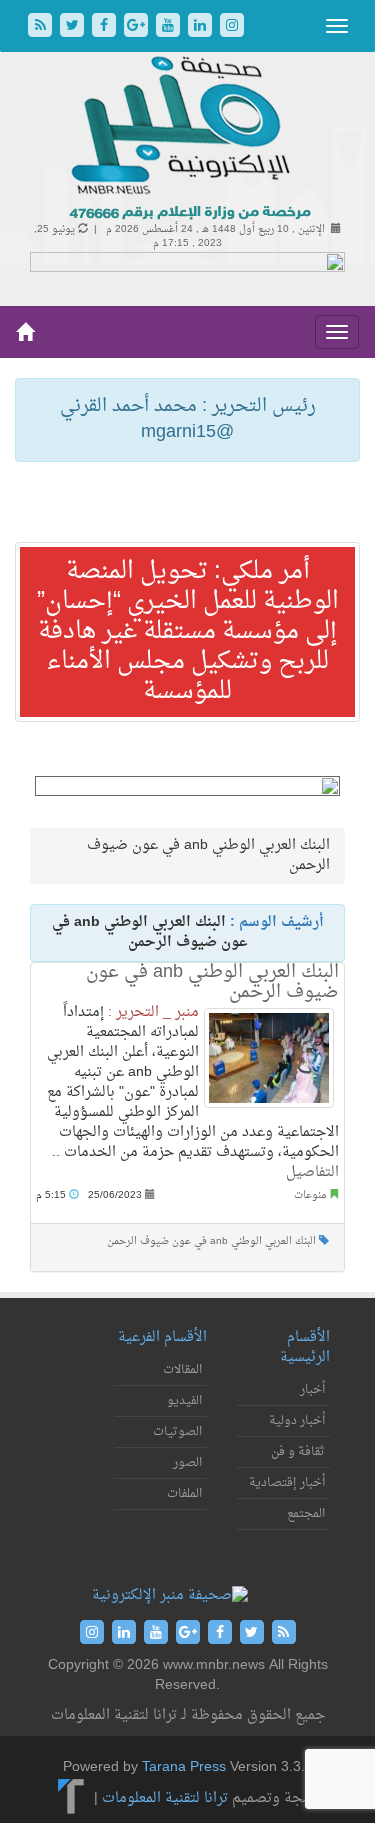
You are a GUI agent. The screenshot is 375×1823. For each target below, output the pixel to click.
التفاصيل (312, 1172)
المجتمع (306, 1514)
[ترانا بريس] (71, 1798)
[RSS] (42, 27)
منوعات (310, 1195)
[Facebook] (106, 27)
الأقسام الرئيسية (305, 1347)
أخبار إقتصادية (287, 1483)
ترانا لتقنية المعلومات (165, 1798)
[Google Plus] (138, 27)
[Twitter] (74, 27)
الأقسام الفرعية (162, 1337)
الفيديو (184, 1401)
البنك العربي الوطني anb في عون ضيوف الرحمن (212, 982)
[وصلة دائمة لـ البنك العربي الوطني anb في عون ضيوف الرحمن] (269, 1058)
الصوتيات (177, 1432)
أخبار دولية (297, 1421)
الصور (187, 1463)
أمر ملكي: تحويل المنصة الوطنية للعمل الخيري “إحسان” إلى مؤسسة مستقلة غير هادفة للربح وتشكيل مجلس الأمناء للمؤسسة (188, 632)
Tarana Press (184, 1767)
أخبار (312, 1390)
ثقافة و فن (298, 1452)
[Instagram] (232, 27)
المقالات (182, 1370)
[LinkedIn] (202, 27)
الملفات (184, 1494)
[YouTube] (170, 27)
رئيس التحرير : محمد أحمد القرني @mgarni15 (188, 419)
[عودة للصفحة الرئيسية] (187, 139)
